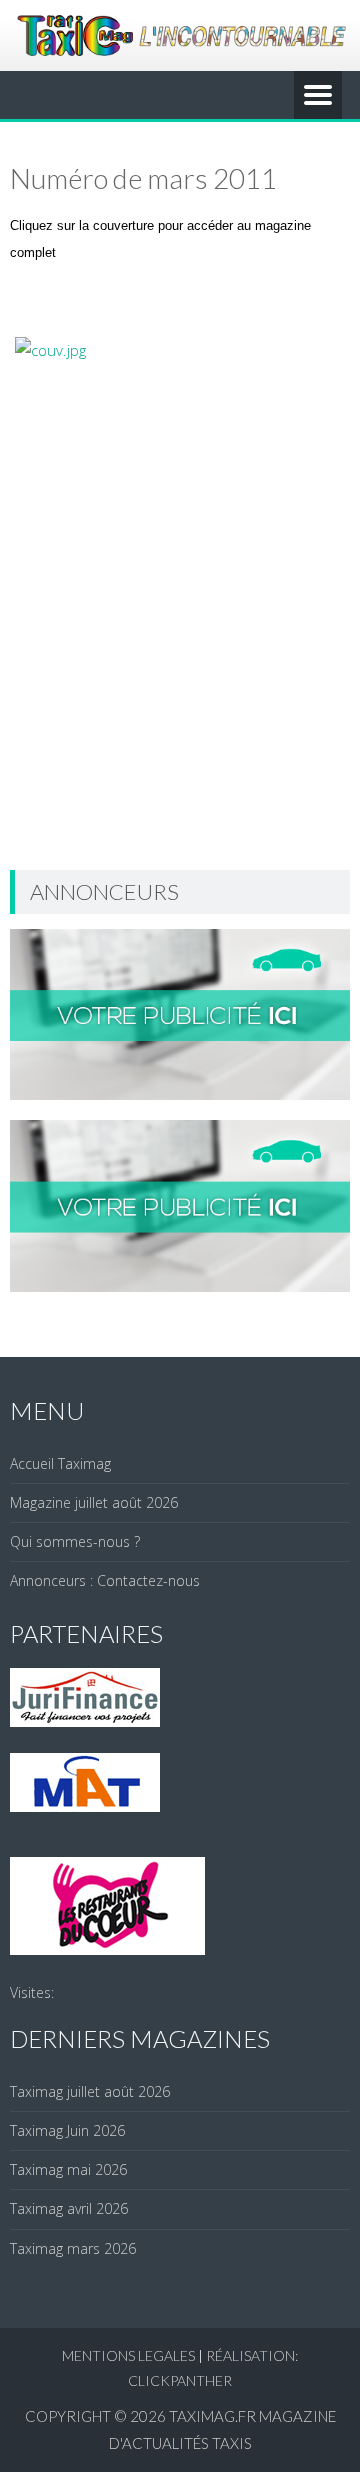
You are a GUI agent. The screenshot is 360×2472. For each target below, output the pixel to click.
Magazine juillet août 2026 (94, 1502)
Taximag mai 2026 (68, 2169)
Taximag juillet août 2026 (90, 2091)
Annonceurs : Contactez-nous (105, 1580)
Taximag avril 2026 (69, 2208)
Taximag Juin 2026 (67, 2130)
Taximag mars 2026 (73, 2248)
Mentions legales (128, 2355)
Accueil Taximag (60, 1463)
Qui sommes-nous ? (75, 1541)
